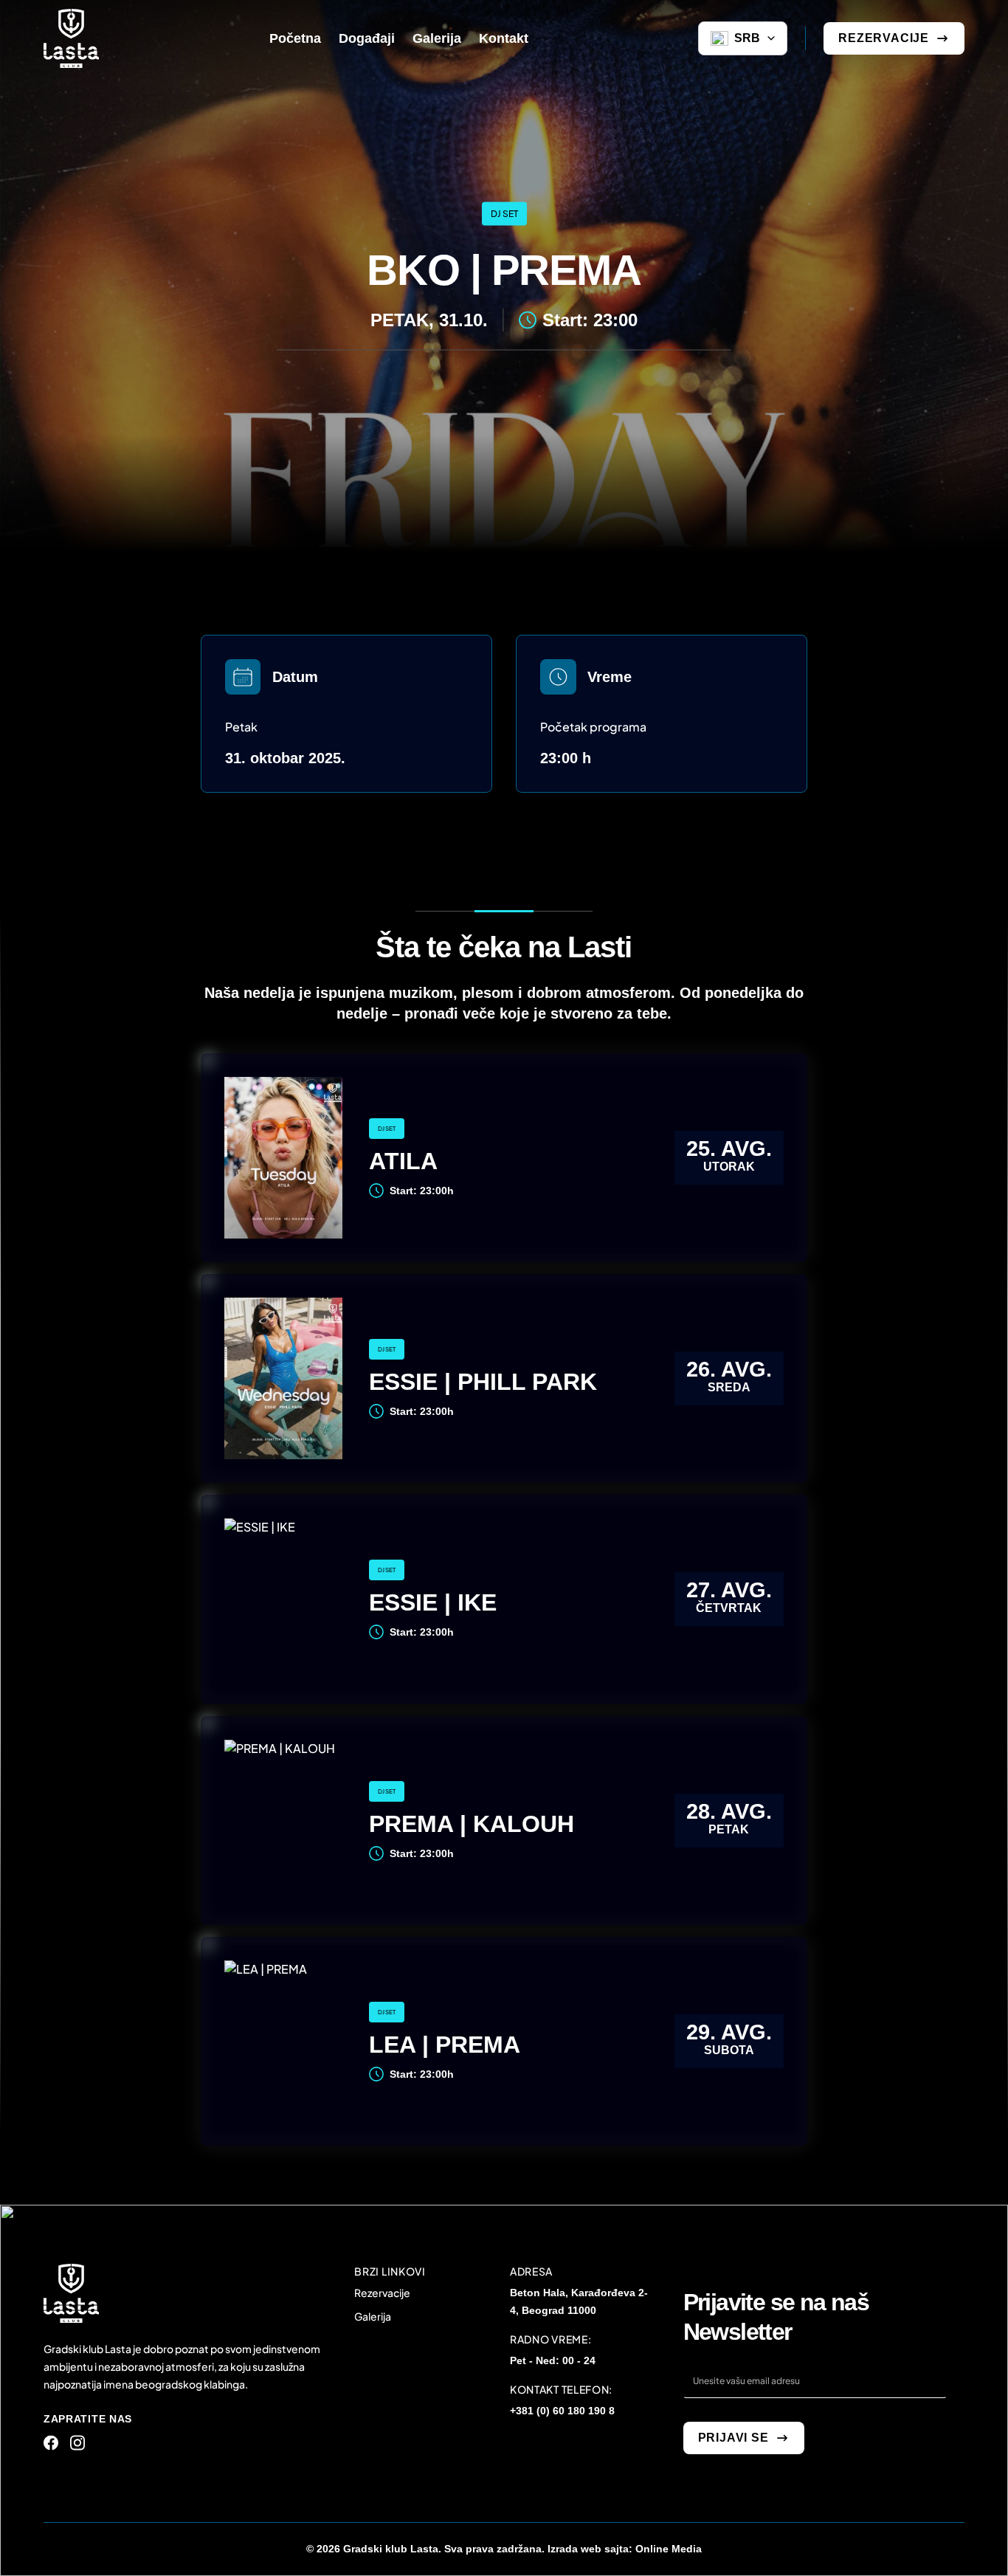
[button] (743, 38)
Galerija (373, 2316)
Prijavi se (733, 2438)
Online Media (669, 2549)
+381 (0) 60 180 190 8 (562, 2411)
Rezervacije (884, 38)
